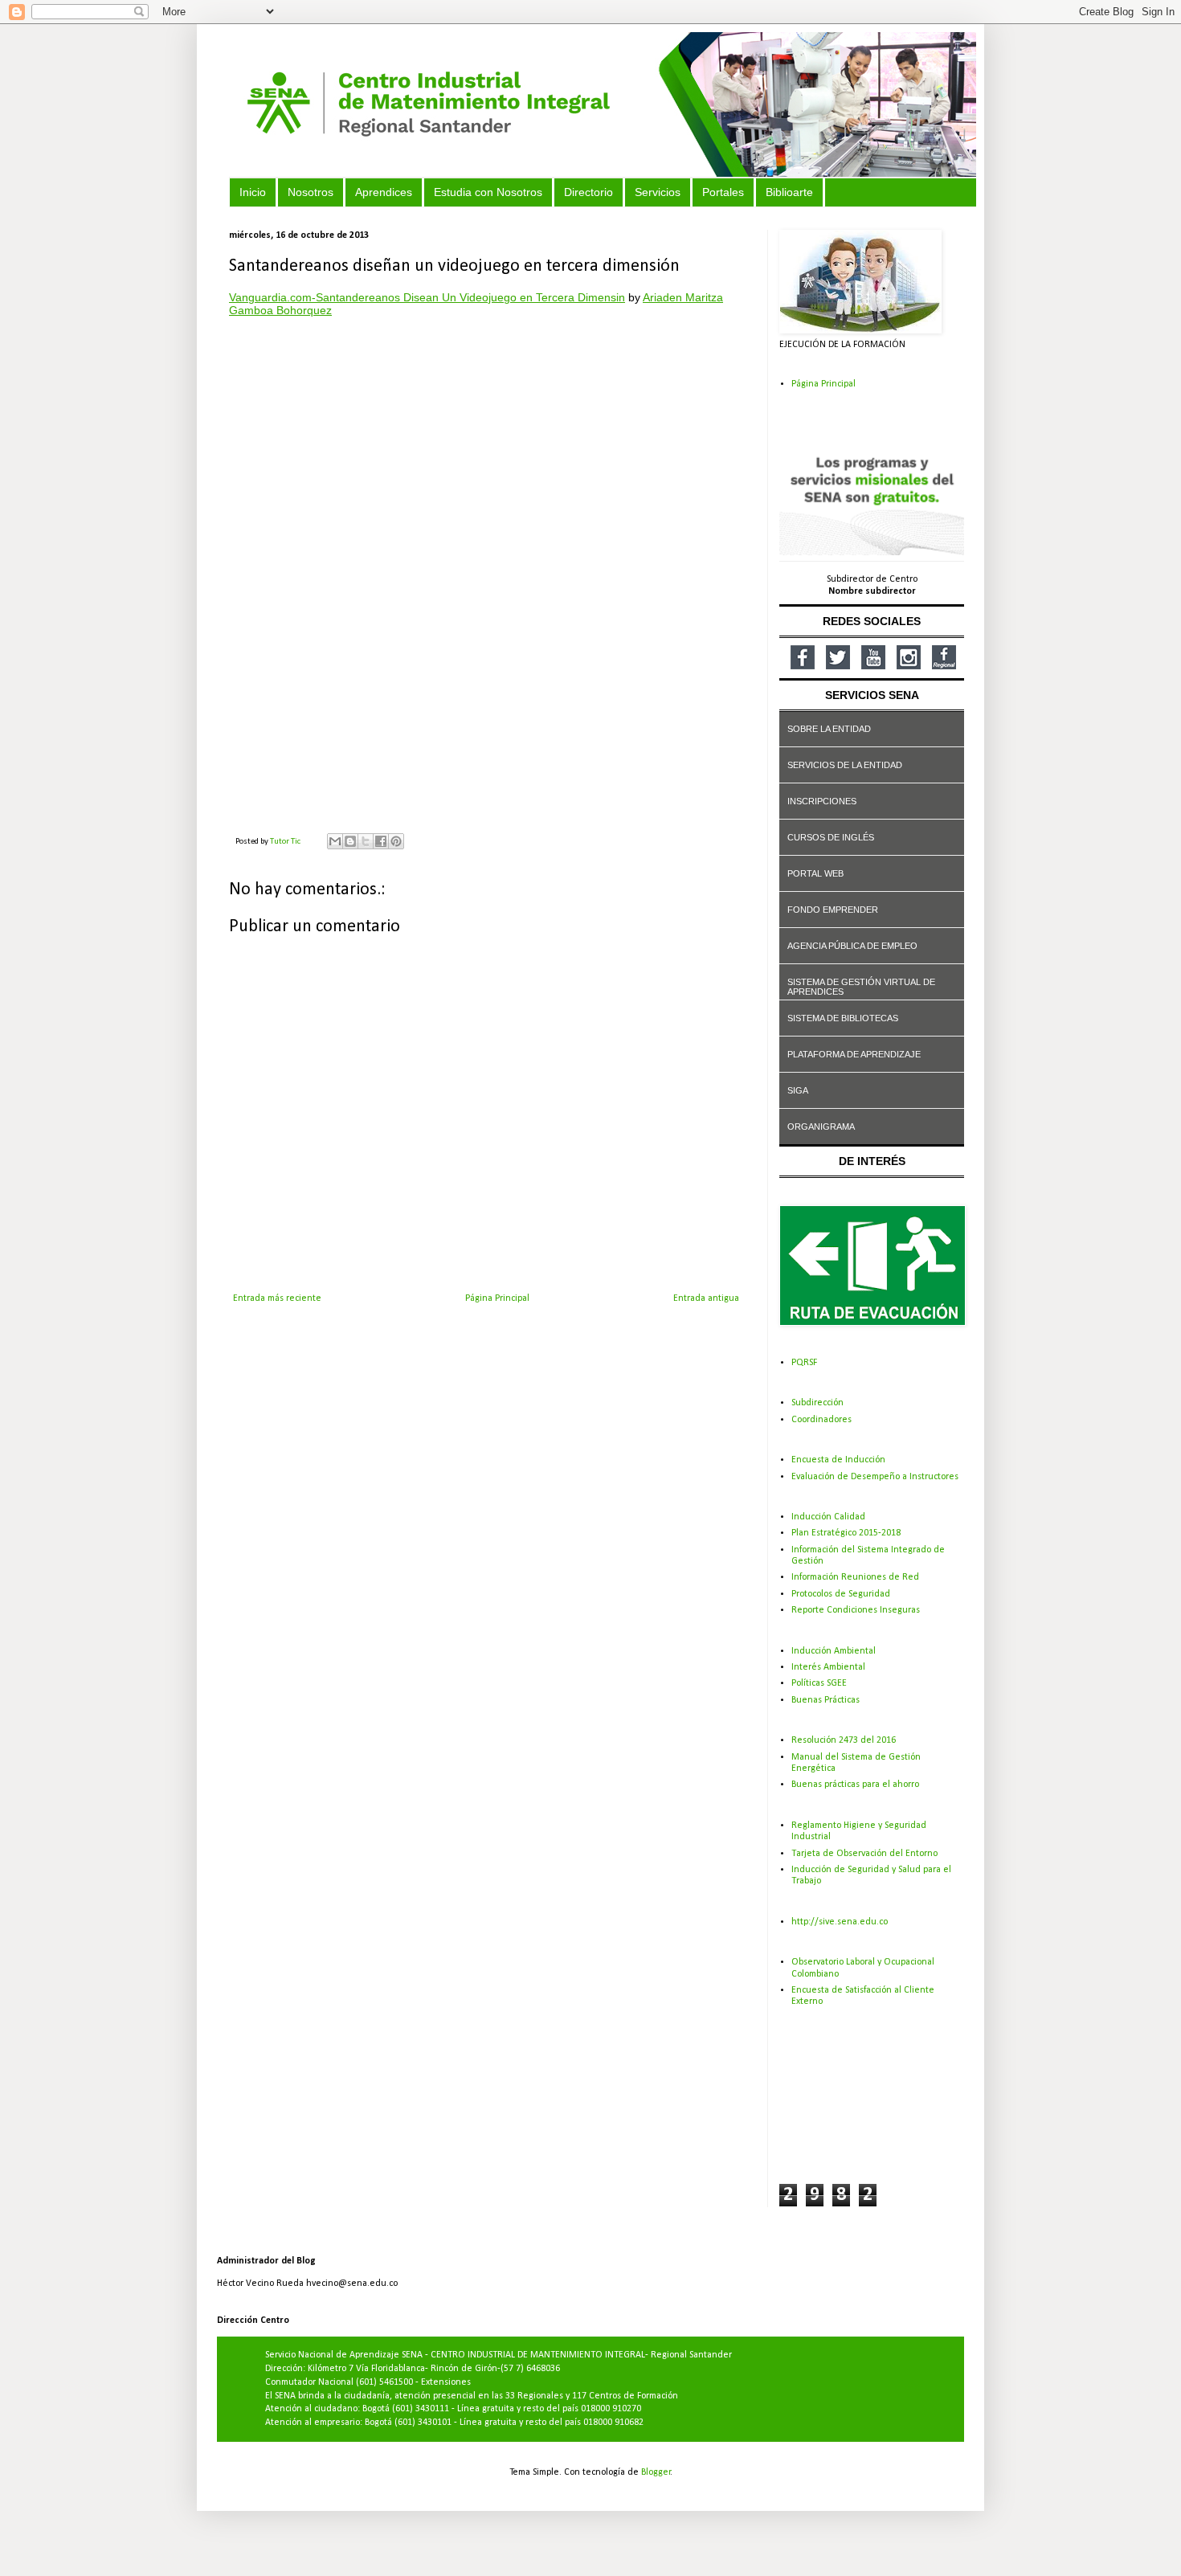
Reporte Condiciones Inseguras (856, 1610)
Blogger (656, 2472)
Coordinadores (821, 1420)
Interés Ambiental (828, 1667)
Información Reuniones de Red (855, 1577)
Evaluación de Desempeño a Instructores (875, 1477)
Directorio (588, 192)
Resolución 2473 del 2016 (844, 1740)
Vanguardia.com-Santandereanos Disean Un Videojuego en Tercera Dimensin (427, 297)
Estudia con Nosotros (488, 192)
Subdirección (817, 1403)
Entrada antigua (706, 1298)
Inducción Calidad (828, 1517)
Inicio (253, 192)
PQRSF (804, 1363)
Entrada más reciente (277, 1298)
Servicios (658, 192)
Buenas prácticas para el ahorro (855, 1785)
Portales (723, 192)
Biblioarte (789, 192)
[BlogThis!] (350, 841)
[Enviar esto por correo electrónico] (335, 841)
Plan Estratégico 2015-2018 (846, 1533)
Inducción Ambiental (834, 1651)
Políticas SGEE (819, 1683)
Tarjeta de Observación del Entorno (864, 1854)
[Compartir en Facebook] (381, 841)
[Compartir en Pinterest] (396, 841)
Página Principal (497, 1298)
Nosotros (311, 192)
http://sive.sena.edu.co (840, 1922)
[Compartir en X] (366, 841)
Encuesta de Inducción (838, 1460)
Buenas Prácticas (825, 1700)
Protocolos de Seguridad (841, 1594)
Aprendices (384, 192)
